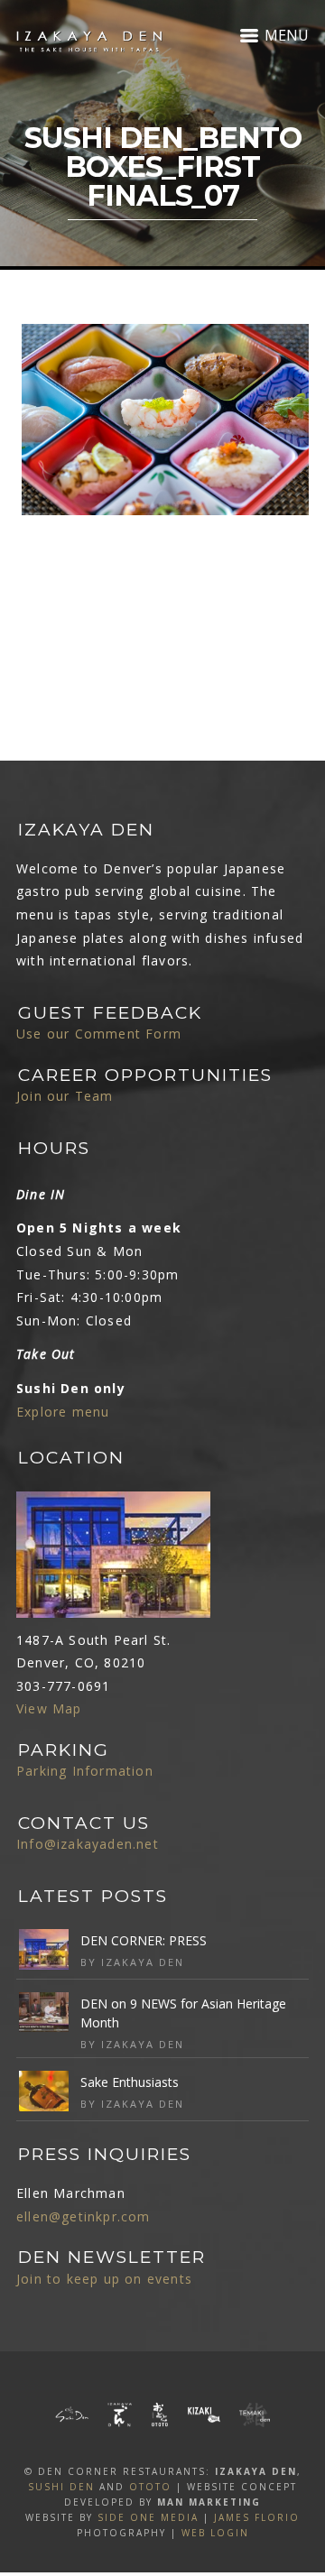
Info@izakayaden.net (88, 1844)
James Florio (257, 2517)
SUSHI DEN (61, 2487)
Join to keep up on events (104, 2279)
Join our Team (65, 1096)
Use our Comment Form (99, 1034)
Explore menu (63, 1412)
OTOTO (150, 2487)
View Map (49, 1708)
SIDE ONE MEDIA (148, 2517)
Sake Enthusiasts (130, 2082)
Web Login (215, 2533)
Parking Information (85, 1771)
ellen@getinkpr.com (84, 2216)
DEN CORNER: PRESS (144, 1940)
